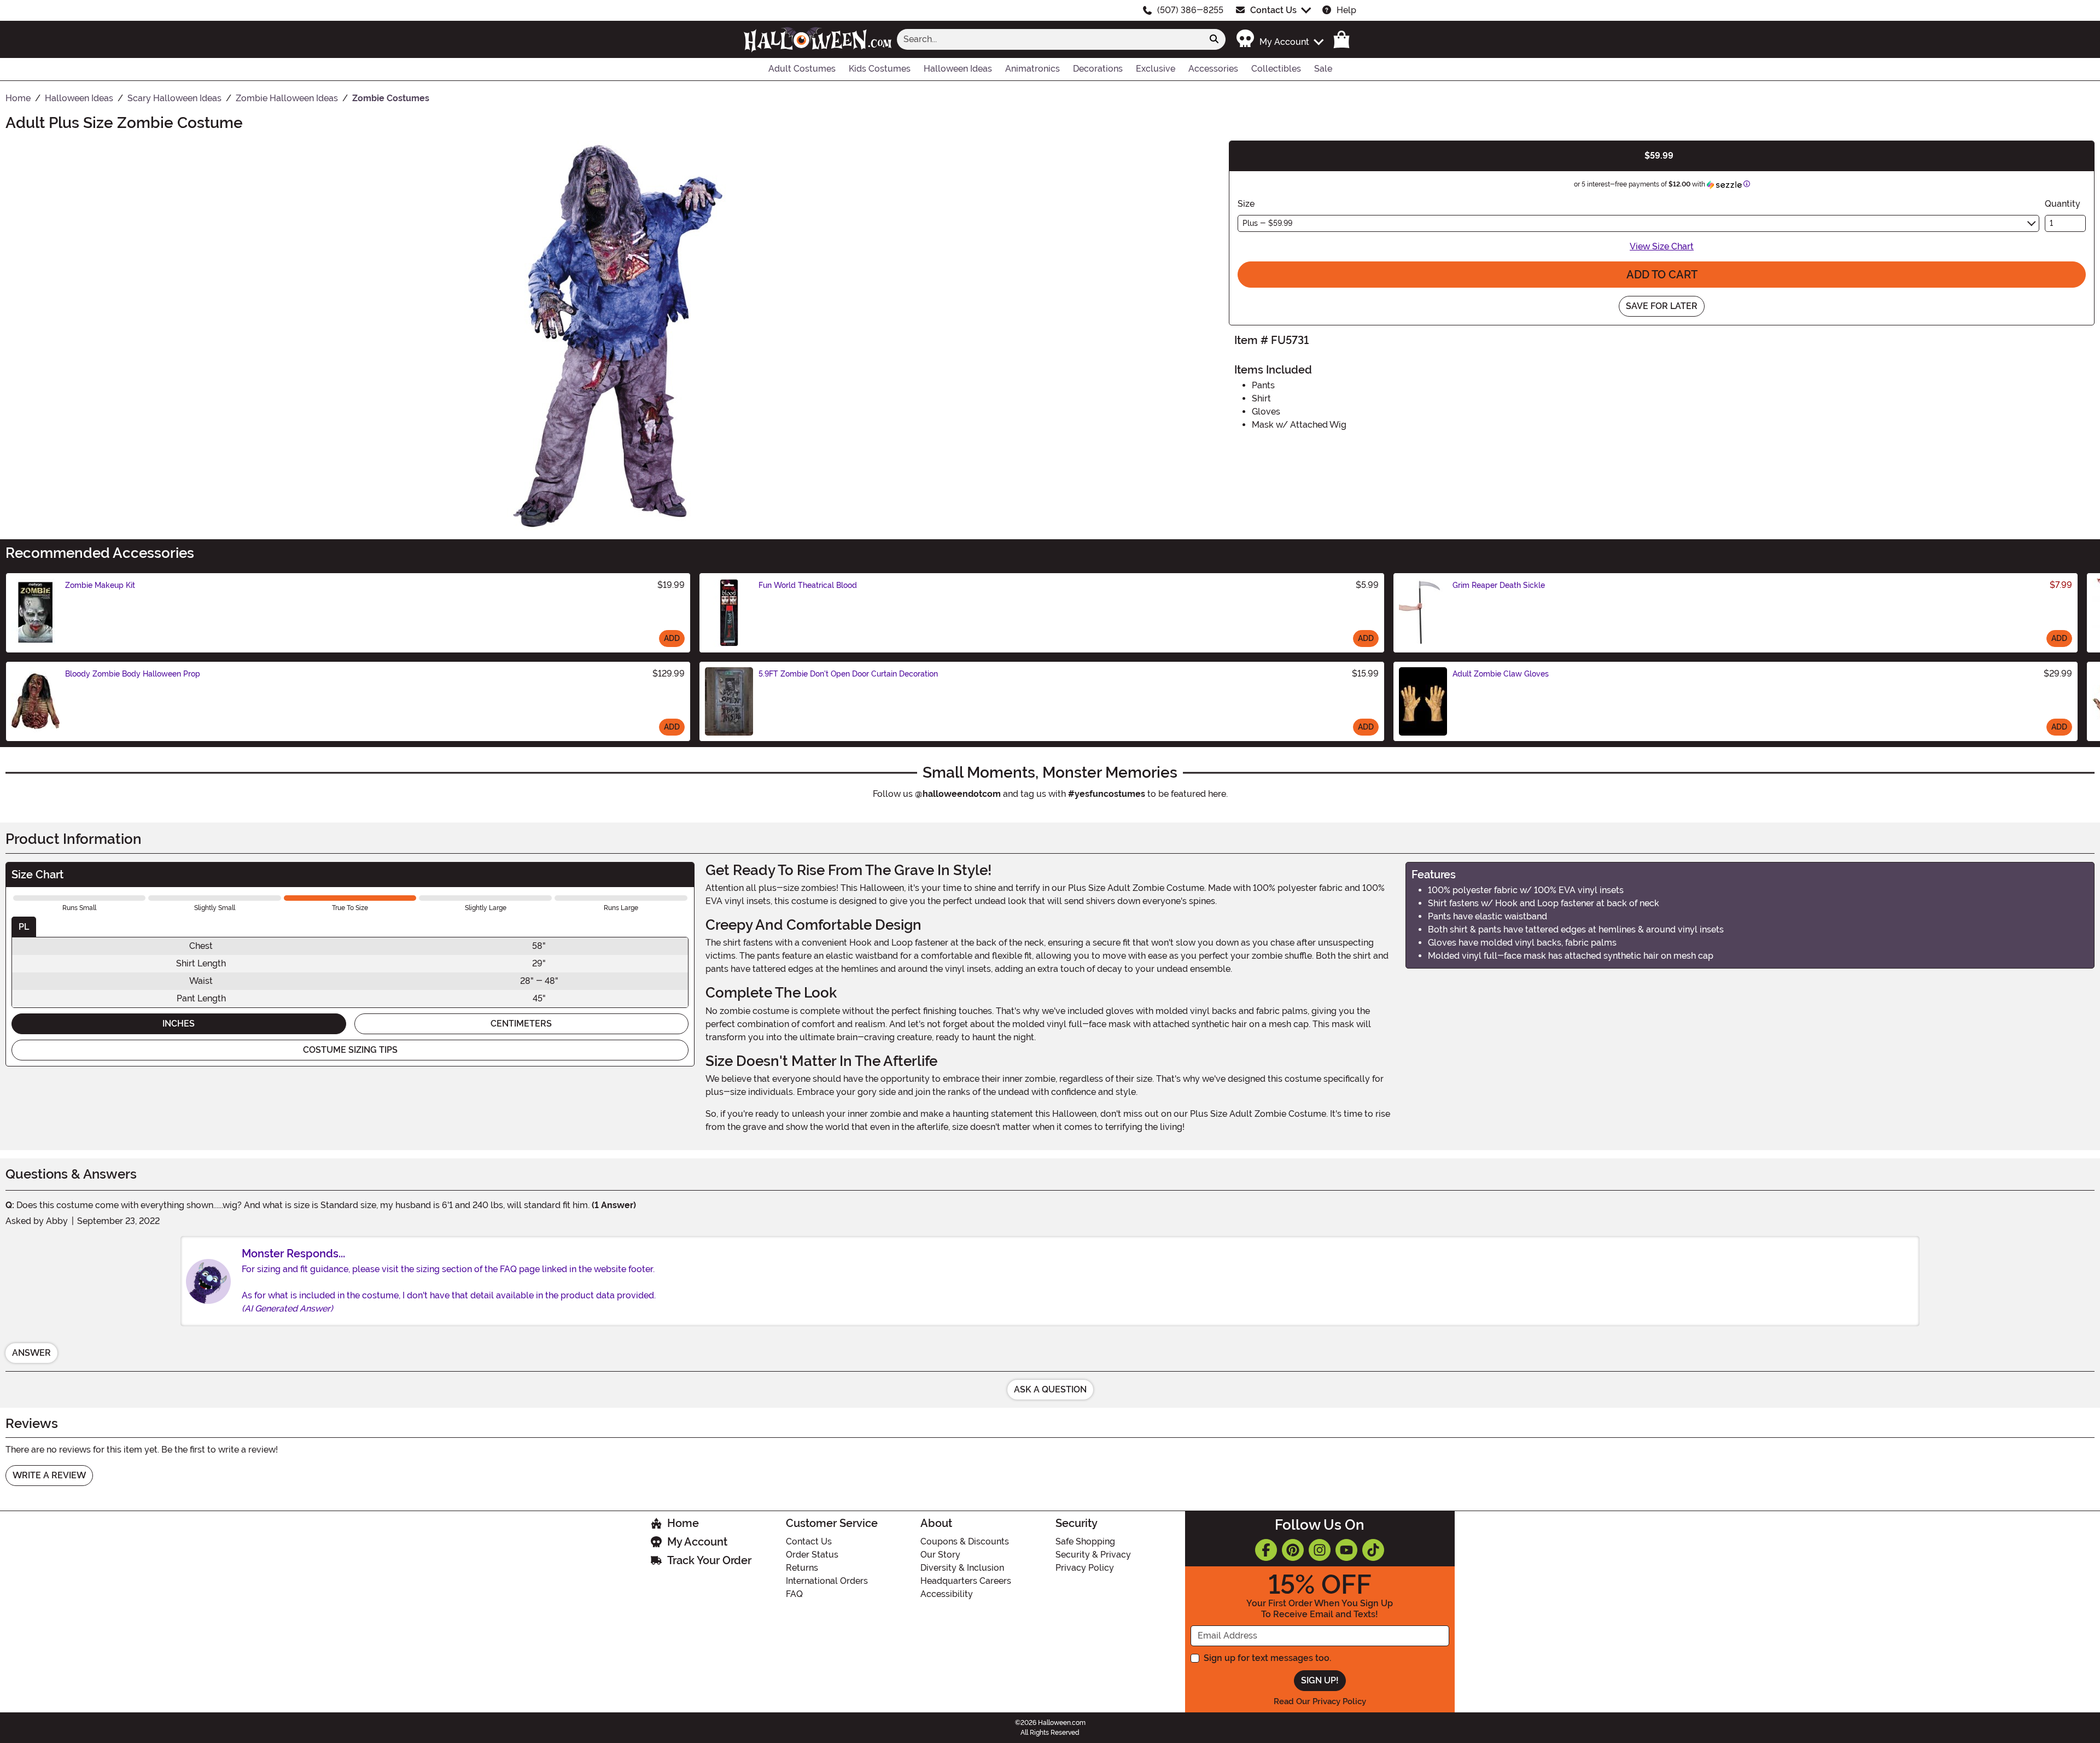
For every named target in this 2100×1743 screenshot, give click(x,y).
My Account (697, 1542)
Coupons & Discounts (965, 1541)
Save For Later (1662, 306)
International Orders (827, 1581)
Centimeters (521, 1024)
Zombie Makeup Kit (100, 585)
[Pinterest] (1293, 1550)
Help (1346, 10)
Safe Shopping (1085, 1541)
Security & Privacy (1093, 1555)
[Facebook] (1266, 1550)
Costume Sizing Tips (350, 1050)
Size (1246, 204)
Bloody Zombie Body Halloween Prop (133, 674)
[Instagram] (1320, 1550)
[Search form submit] (1214, 39)
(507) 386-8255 (1190, 10)
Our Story (940, 1555)
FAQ (794, 1594)
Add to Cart (1662, 275)
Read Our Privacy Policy (1320, 1701)
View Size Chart (1662, 246)
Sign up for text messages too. (1267, 1658)
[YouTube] (1346, 1550)
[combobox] (1050, 39)
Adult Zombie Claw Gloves (1501, 674)
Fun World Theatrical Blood (808, 585)
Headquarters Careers (966, 1581)
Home (683, 1523)
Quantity (2063, 204)
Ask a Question (1050, 1389)
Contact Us (1273, 10)
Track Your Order (709, 1560)
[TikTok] (1373, 1550)
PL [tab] (24, 927)
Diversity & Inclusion (962, 1568)
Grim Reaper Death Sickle (1499, 585)
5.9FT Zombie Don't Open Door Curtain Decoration (848, 674)
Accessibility (947, 1594)
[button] (1279, 39)
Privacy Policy (1085, 1568)
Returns (802, 1568)
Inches (179, 1024)
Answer (31, 1353)
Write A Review (49, 1475)
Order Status (812, 1555)
